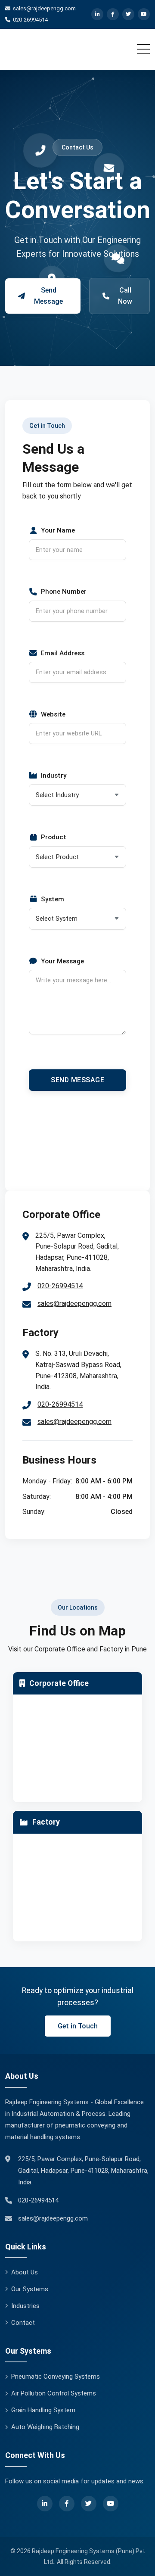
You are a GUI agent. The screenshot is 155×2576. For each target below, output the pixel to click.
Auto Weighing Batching (45, 2427)
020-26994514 (60, 1286)
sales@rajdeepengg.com (74, 1304)
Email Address (63, 653)
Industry (54, 776)
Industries (25, 2306)
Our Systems (30, 2289)
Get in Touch (78, 2026)
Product (54, 837)
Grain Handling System (43, 2410)
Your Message (62, 961)
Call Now (125, 296)
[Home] (57, 49)
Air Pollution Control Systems (54, 2393)
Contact (23, 2323)
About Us (25, 2272)
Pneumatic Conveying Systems (56, 2377)
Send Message (48, 296)
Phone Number (64, 592)
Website (53, 714)
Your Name (58, 530)
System (53, 899)
